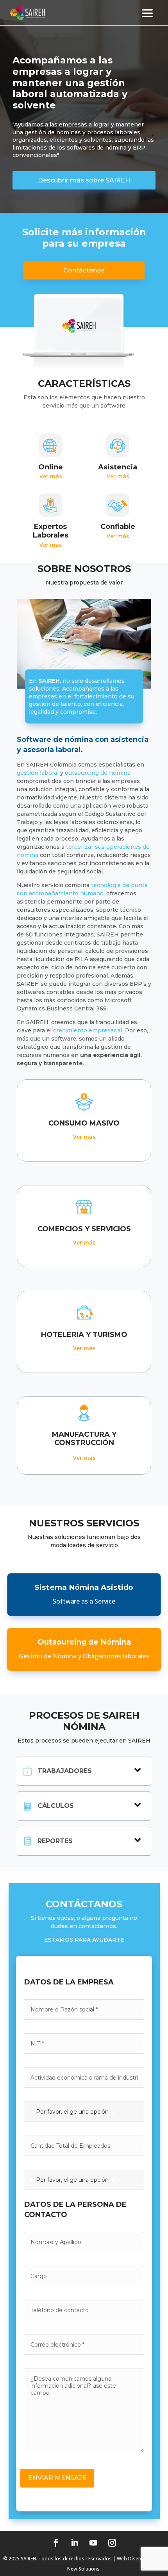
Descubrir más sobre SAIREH (84, 180)
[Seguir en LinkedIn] (75, 2543)
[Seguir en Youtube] (93, 2543)
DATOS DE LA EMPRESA (69, 1982)
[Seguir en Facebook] (56, 2543)
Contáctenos (84, 270)
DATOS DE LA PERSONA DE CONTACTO (75, 2210)
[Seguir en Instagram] (112, 2543)
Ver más (51, 476)
